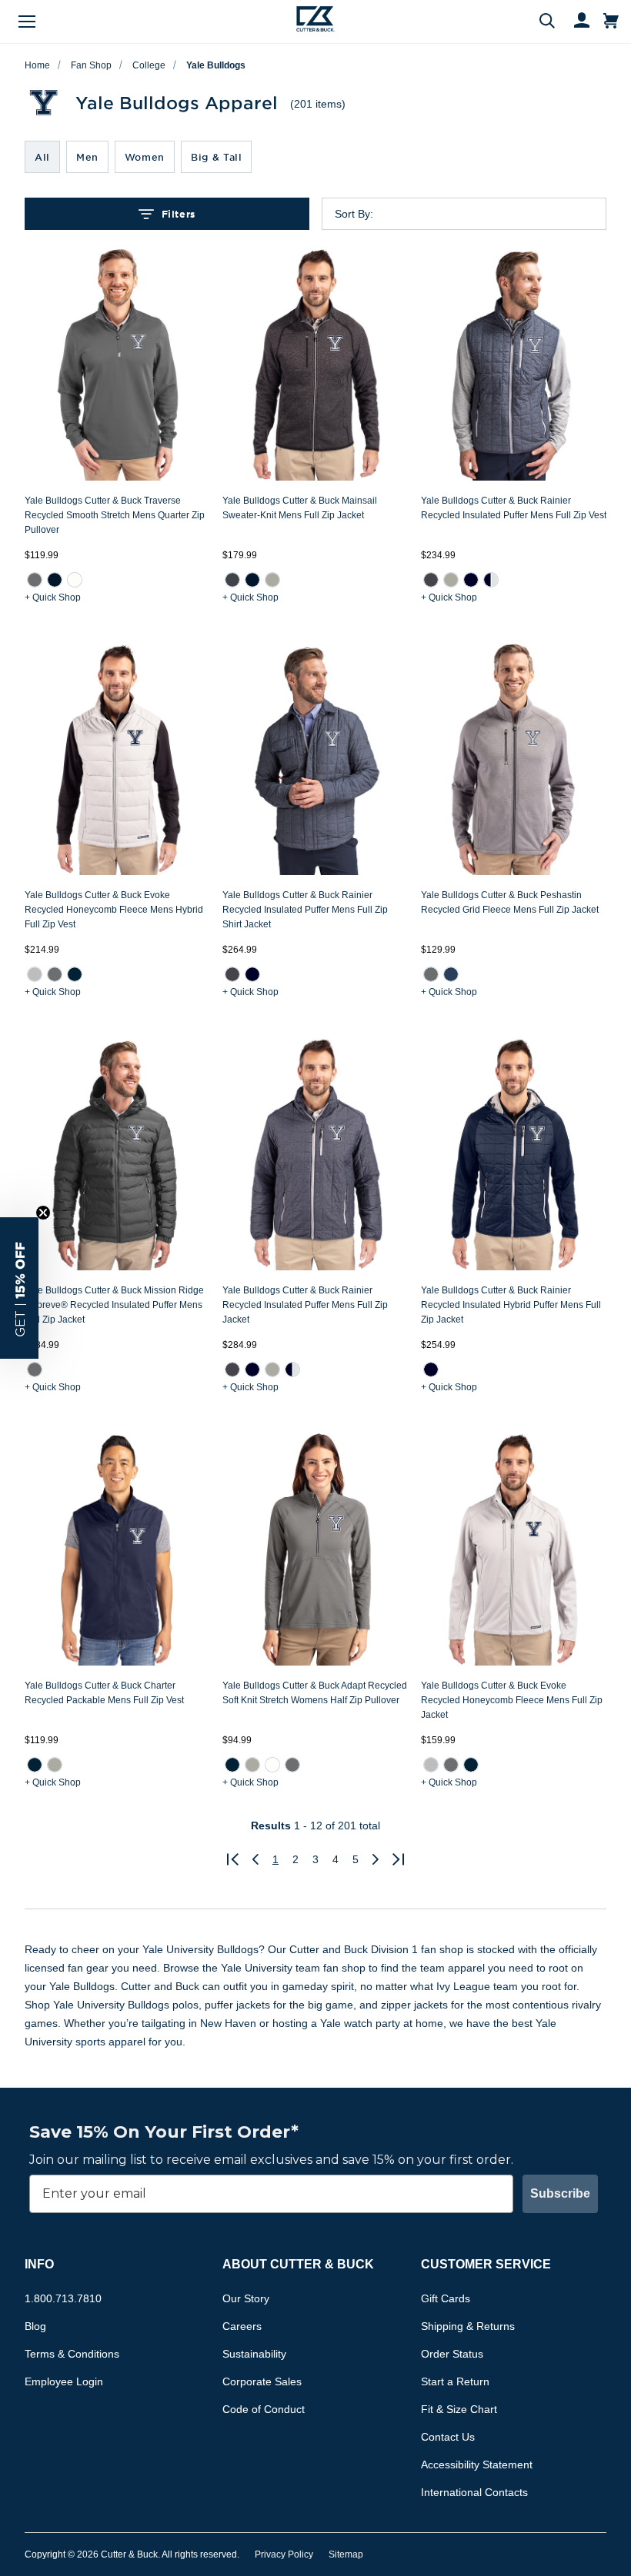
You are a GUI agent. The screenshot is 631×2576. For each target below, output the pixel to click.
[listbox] (476, 214)
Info (39, 2264)
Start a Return (455, 2381)
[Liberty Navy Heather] (252, 580)
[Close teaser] (43, 1213)
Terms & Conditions (72, 2354)
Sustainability (254, 2354)
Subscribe (560, 2193)
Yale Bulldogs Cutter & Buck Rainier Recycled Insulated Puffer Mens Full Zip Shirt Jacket (305, 910)
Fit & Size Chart (459, 2409)
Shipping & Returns (468, 2326)
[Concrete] (35, 974)
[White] (75, 580)
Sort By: (354, 214)
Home (37, 65)
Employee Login (64, 2381)
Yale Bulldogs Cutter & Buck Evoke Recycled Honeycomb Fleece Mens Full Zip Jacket (512, 1700)
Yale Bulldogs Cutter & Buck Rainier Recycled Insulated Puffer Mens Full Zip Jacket (305, 1305)
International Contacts (474, 2492)
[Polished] (451, 580)
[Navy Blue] (75, 974)
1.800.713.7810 (63, 2298)
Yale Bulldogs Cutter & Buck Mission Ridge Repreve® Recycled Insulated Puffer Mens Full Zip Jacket (114, 1305)
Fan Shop (91, 65)
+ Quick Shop (53, 597)
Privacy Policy (284, 2554)
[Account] (575, 22)
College (149, 65)
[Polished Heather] (272, 580)
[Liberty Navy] (55, 580)
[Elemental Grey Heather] (431, 974)
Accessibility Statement (477, 2465)
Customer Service (486, 2264)
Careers (242, 2326)
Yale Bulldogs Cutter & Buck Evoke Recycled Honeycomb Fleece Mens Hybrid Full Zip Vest (114, 910)
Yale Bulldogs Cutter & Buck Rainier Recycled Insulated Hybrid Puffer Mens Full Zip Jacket (511, 1305)
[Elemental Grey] (35, 580)
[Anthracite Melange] (431, 580)
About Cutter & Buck (298, 2264)
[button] (19, 1288)
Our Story (246, 2298)
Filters (179, 214)
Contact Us (448, 2437)
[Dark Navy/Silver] (491, 580)
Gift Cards (446, 2298)
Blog (35, 2326)
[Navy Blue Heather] (451, 974)
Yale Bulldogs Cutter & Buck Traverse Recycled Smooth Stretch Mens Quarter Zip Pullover (115, 515)
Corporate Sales (262, 2381)
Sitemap (346, 2554)
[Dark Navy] (471, 580)
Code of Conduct (264, 2409)
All (42, 157)
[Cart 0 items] (611, 22)
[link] (35, 580)
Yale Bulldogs (216, 65)
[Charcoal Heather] (232, 580)
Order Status (452, 2354)
